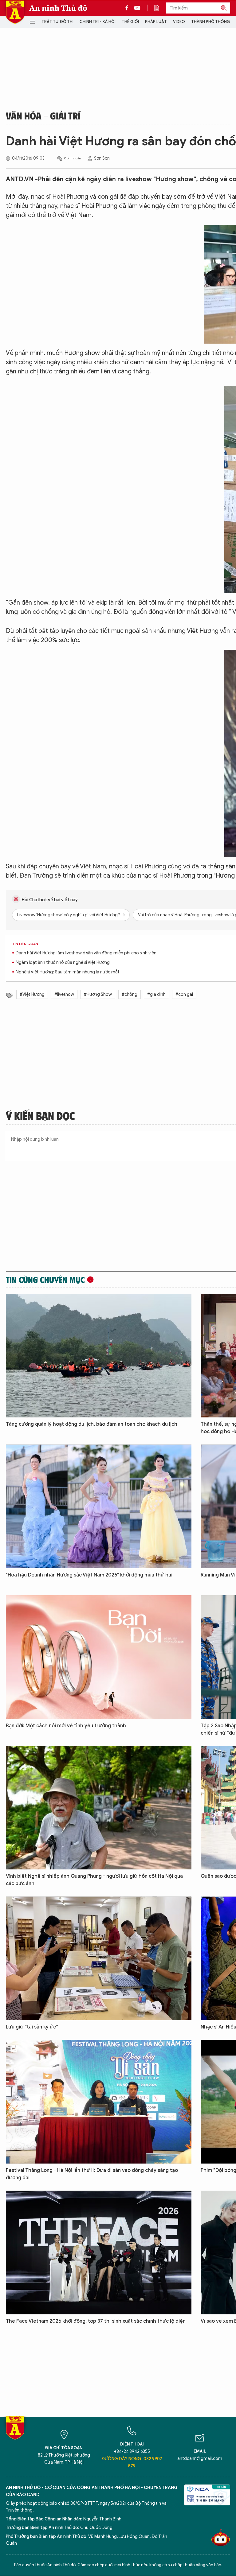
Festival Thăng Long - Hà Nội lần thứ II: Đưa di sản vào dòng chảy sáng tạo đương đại (92, 2174)
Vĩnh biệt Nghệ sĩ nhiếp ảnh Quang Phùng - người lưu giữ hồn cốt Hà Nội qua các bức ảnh (94, 1880)
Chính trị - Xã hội (98, 22)
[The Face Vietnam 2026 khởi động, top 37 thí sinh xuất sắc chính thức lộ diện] (99, 2253)
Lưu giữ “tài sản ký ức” (32, 2027)
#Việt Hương (32, 994)
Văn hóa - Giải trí (43, 115)
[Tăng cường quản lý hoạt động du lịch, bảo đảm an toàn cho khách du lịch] (99, 1356)
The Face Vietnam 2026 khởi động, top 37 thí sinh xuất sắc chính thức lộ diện (96, 2321)
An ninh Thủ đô (58, 8)
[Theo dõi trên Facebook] (128, 8)
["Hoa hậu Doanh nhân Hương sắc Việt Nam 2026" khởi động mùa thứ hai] (99, 1506)
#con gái (184, 994)
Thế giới (130, 22)
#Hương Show (98, 994)
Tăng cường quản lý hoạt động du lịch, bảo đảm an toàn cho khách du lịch (92, 1424)
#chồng (130, 994)
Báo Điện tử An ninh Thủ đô (15, 12)
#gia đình (156, 994)
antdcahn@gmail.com (200, 2459)
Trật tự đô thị (57, 22)
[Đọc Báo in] (160, 8)
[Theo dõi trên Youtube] (137, 8)
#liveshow (64, 994)
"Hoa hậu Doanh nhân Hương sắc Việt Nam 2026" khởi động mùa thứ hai (89, 1575)
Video (179, 22)
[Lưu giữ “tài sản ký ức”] (99, 1958)
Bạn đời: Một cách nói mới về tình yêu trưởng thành (66, 1726)
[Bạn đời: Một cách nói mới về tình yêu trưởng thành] (99, 1657)
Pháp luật (156, 22)
